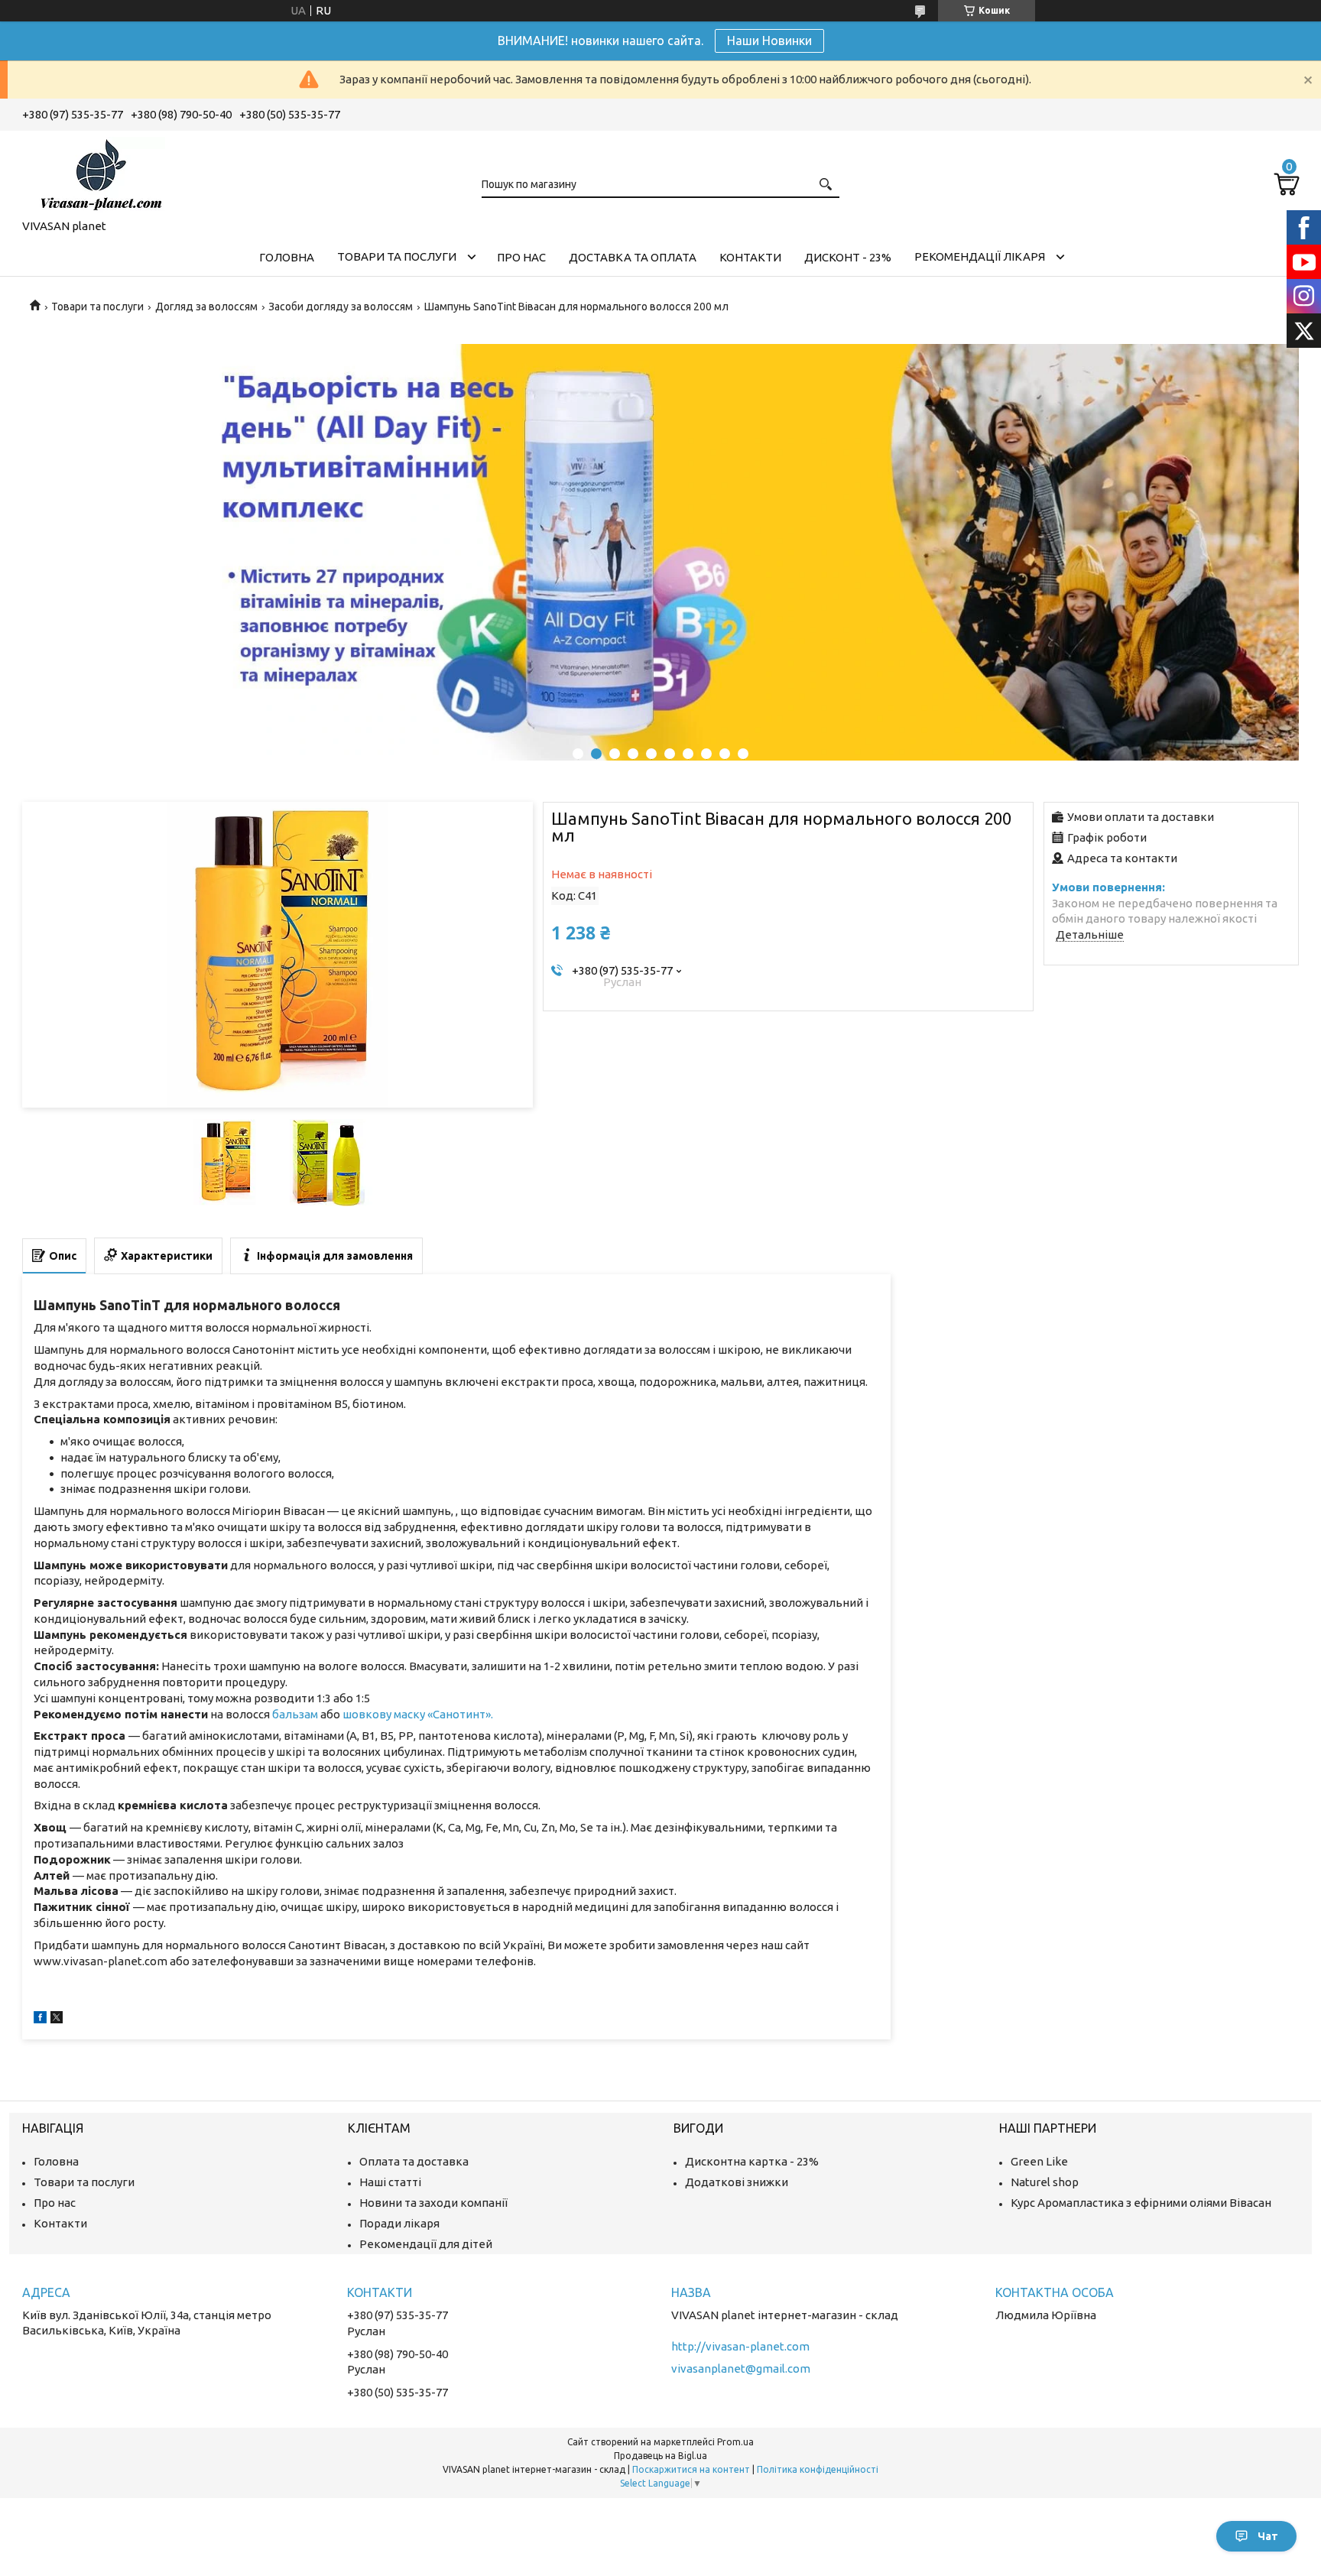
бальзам (295, 1714)
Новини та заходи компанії (433, 2203)
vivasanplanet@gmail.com (741, 2368)
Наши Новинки (769, 41)
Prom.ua (735, 2442)
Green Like (1039, 2161)
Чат (1268, 2536)
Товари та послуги (397, 256)
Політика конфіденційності (818, 2469)
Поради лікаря (399, 2223)
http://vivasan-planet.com (740, 2346)
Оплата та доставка (414, 2161)
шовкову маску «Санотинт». (418, 1714)
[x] (57, 2019)
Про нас (521, 257)
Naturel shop (1045, 2182)
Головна (287, 257)
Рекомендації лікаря (980, 256)
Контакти (750, 257)
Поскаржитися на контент (691, 2469)
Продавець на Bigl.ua (660, 2456)
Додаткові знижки (737, 2182)
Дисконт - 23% (848, 257)
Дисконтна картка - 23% (752, 2161)
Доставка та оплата (633, 257)
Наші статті (390, 2182)
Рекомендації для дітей (426, 2244)
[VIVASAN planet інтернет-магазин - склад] (99, 172)
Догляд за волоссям (206, 307)
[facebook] (40, 2019)
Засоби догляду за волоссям (341, 307)
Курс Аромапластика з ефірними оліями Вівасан (1141, 2203)
